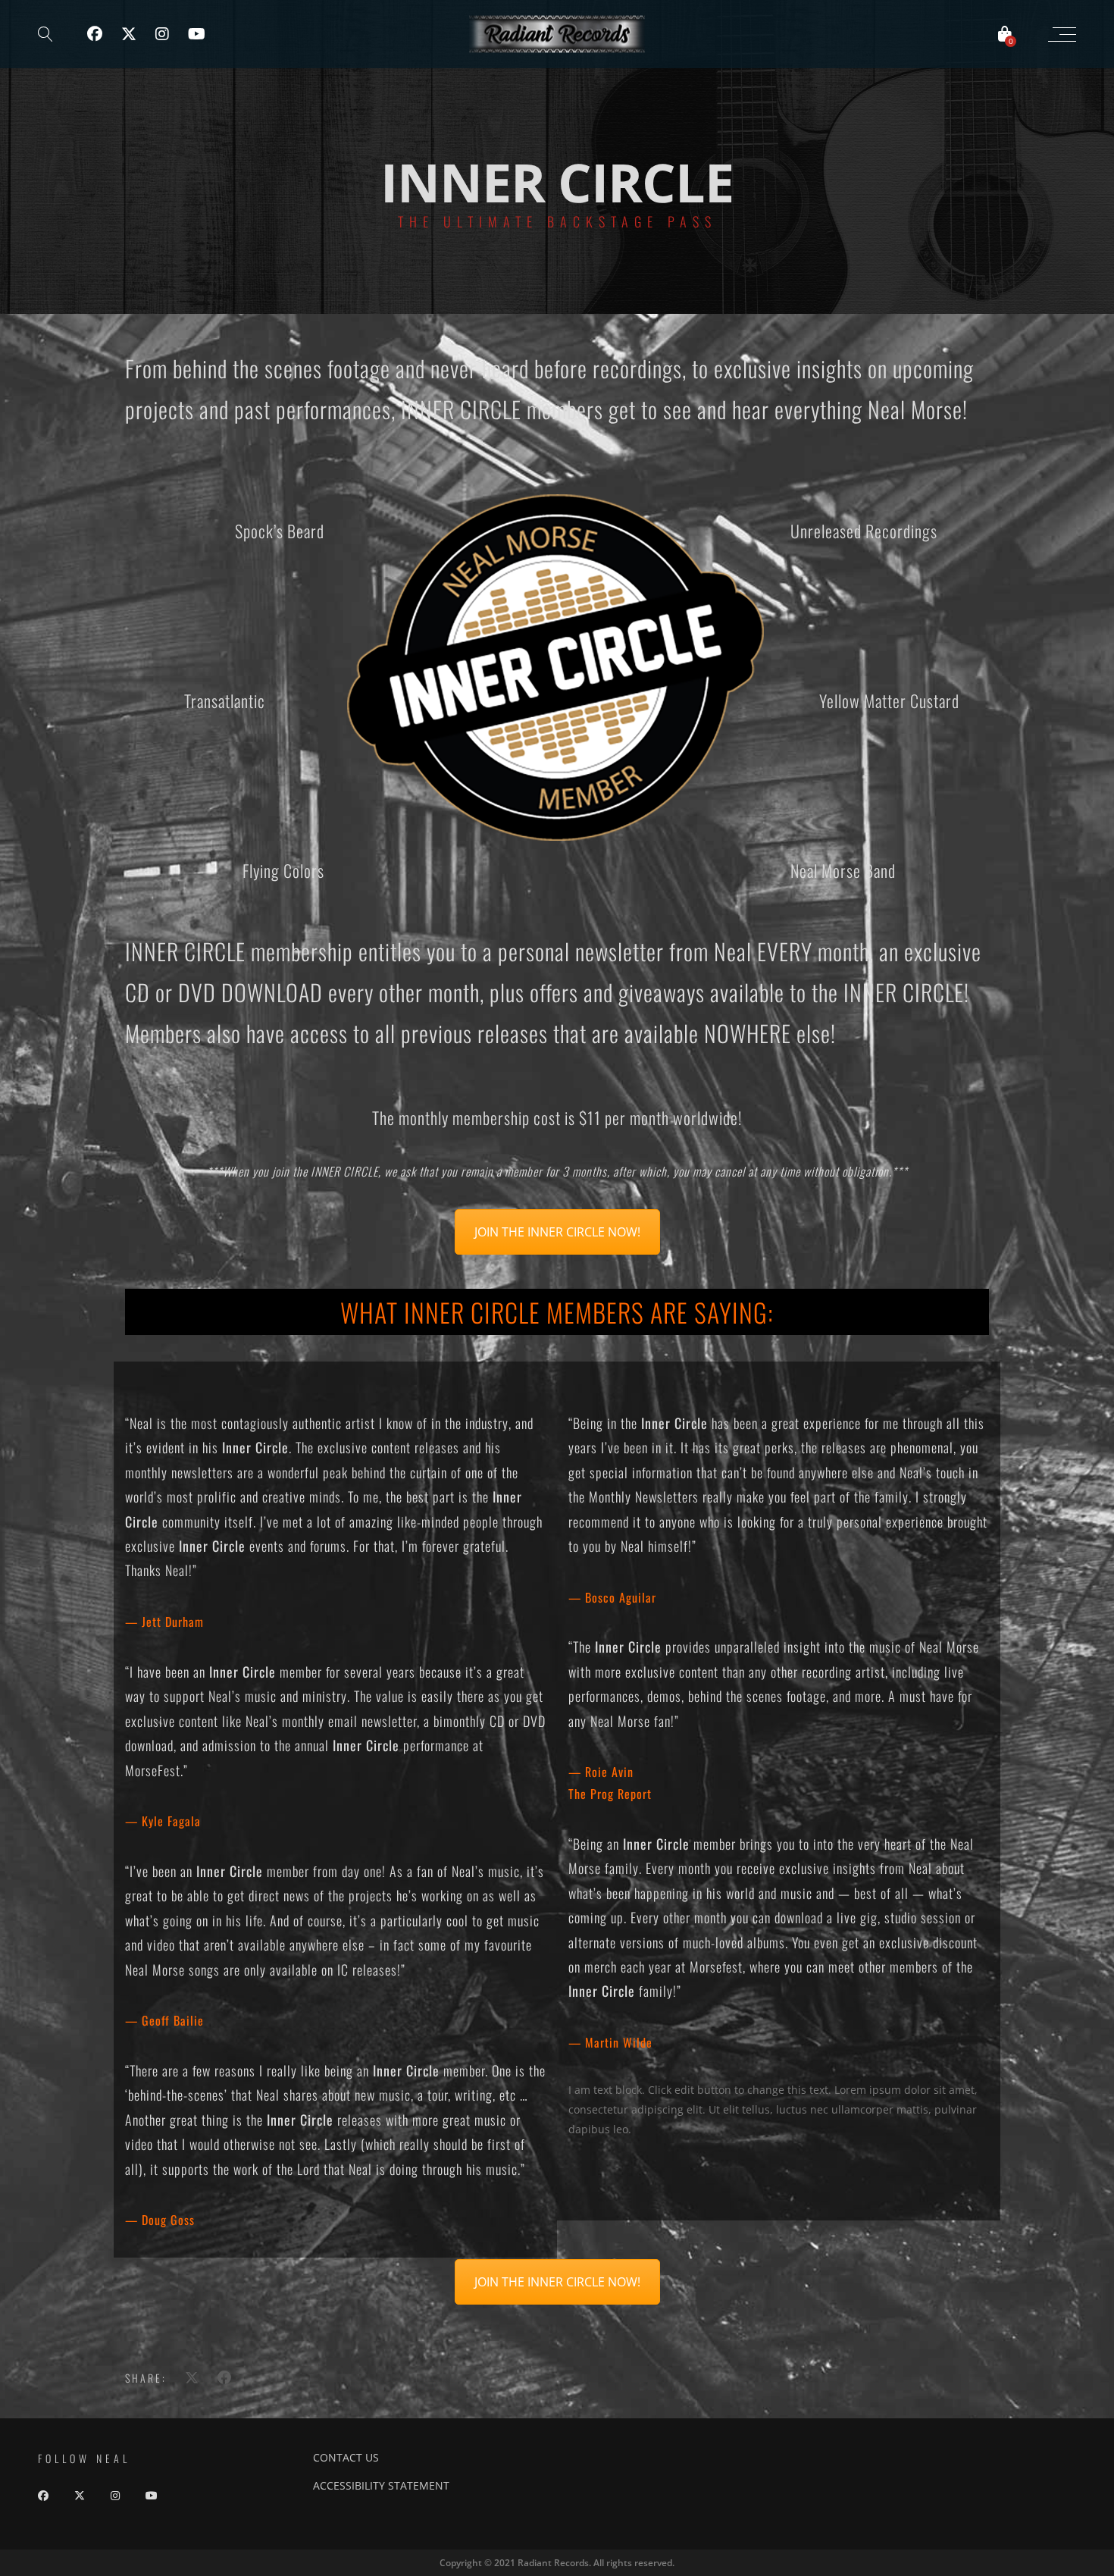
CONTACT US (346, 2457)
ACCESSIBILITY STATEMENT (381, 2485)
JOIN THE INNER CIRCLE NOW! (557, 1232)
